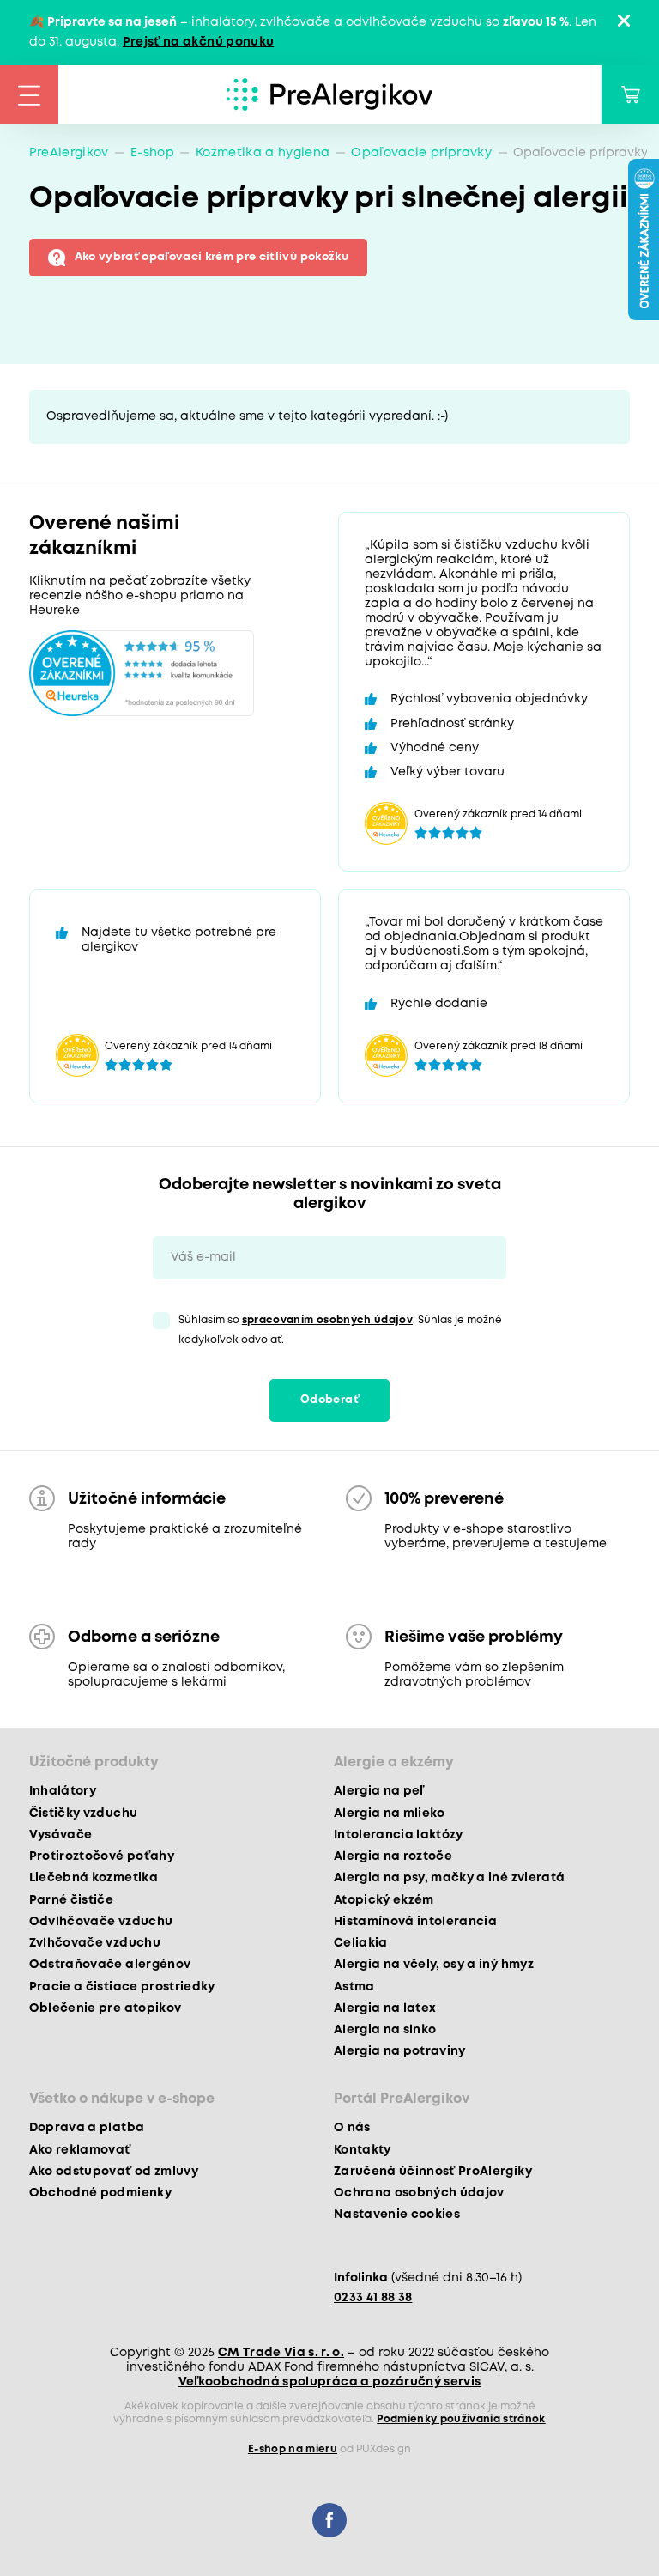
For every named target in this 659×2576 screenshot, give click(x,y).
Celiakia (361, 1943)
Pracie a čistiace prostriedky (122, 1987)
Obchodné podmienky (100, 2193)
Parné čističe (71, 1900)
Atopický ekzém (384, 1900)
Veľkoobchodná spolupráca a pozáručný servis (330, 2382)
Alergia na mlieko (390, 1814)
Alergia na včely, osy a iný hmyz (434, 1965)
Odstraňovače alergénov (110, 1965)
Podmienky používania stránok (461, 2419)
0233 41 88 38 (373, 2298)
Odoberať (329, 1400)
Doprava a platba (87, 2128)
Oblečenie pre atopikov (105, 2008)
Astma (354, 1987)
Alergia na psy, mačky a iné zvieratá (449, 1878)
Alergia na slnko (385, 2030)
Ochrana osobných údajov (419, 2193)
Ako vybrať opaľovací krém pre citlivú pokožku (212, 257)
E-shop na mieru (293, 2449)
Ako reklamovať (80, 2150)
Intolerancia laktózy (399, 1835)
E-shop (152, 153)
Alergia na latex (385, 2008)
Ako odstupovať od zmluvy (114, 2172)
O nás (352, 2128)
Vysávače (61, 1835)
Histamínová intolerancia (415, 1922)
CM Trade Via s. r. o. (281, 2353)
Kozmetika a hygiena (263, 153)
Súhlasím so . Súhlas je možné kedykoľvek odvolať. (340, 1330)
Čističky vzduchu (83, 1814)
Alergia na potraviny (400, 2051)
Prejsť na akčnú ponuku (198, 42)
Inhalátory (63, 1791)
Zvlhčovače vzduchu (95, 1943)
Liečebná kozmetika (94, 1878)
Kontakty (363, 2150)
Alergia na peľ (379, 1791)
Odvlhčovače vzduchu (101, 1922)
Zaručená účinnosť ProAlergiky (433, 2172)
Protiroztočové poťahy (102, 1856)
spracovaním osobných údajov (327, 1320)
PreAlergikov (69, 153)
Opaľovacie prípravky (421, 153)
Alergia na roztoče (393, 1856)
